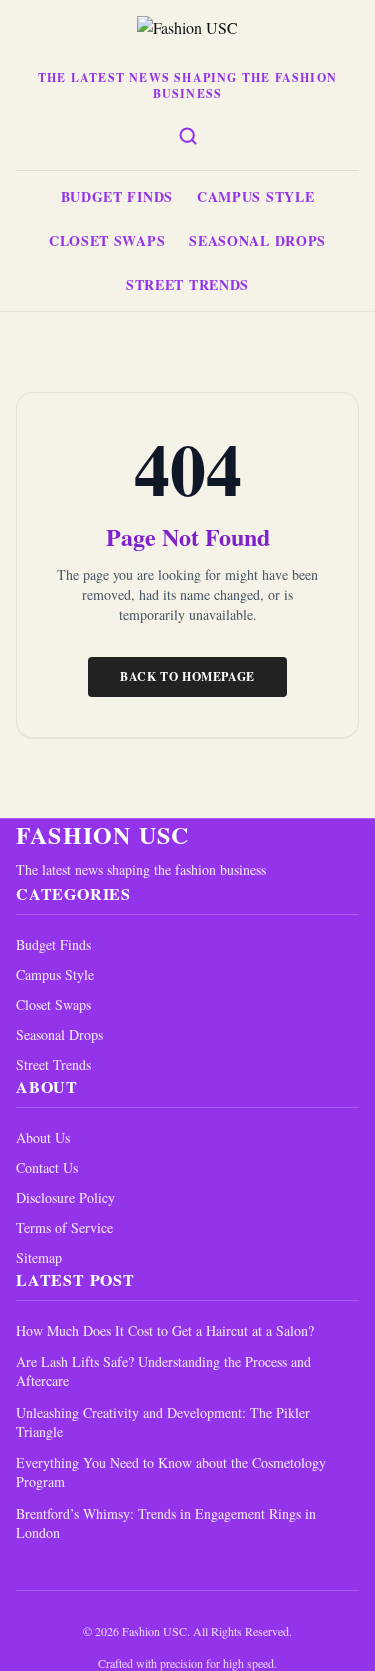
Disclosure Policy (65, 1197)
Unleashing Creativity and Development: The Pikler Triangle (163, 1422)
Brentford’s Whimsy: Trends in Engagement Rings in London (166, 1523)
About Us (43, 1137)
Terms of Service (64, 1227)
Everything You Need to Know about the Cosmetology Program (171, 1472)
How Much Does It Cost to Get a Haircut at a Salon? (165, 1330)
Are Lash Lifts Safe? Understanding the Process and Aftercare (163, 1371)
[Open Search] (188, 136)
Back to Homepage (187, 676)
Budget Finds (117, 196)
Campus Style (255, 196)
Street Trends (187, 284)
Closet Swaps (107, 240)
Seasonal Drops (257, 240)
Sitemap (39, 1257)
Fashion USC (102, 835)
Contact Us (47, 1167)
